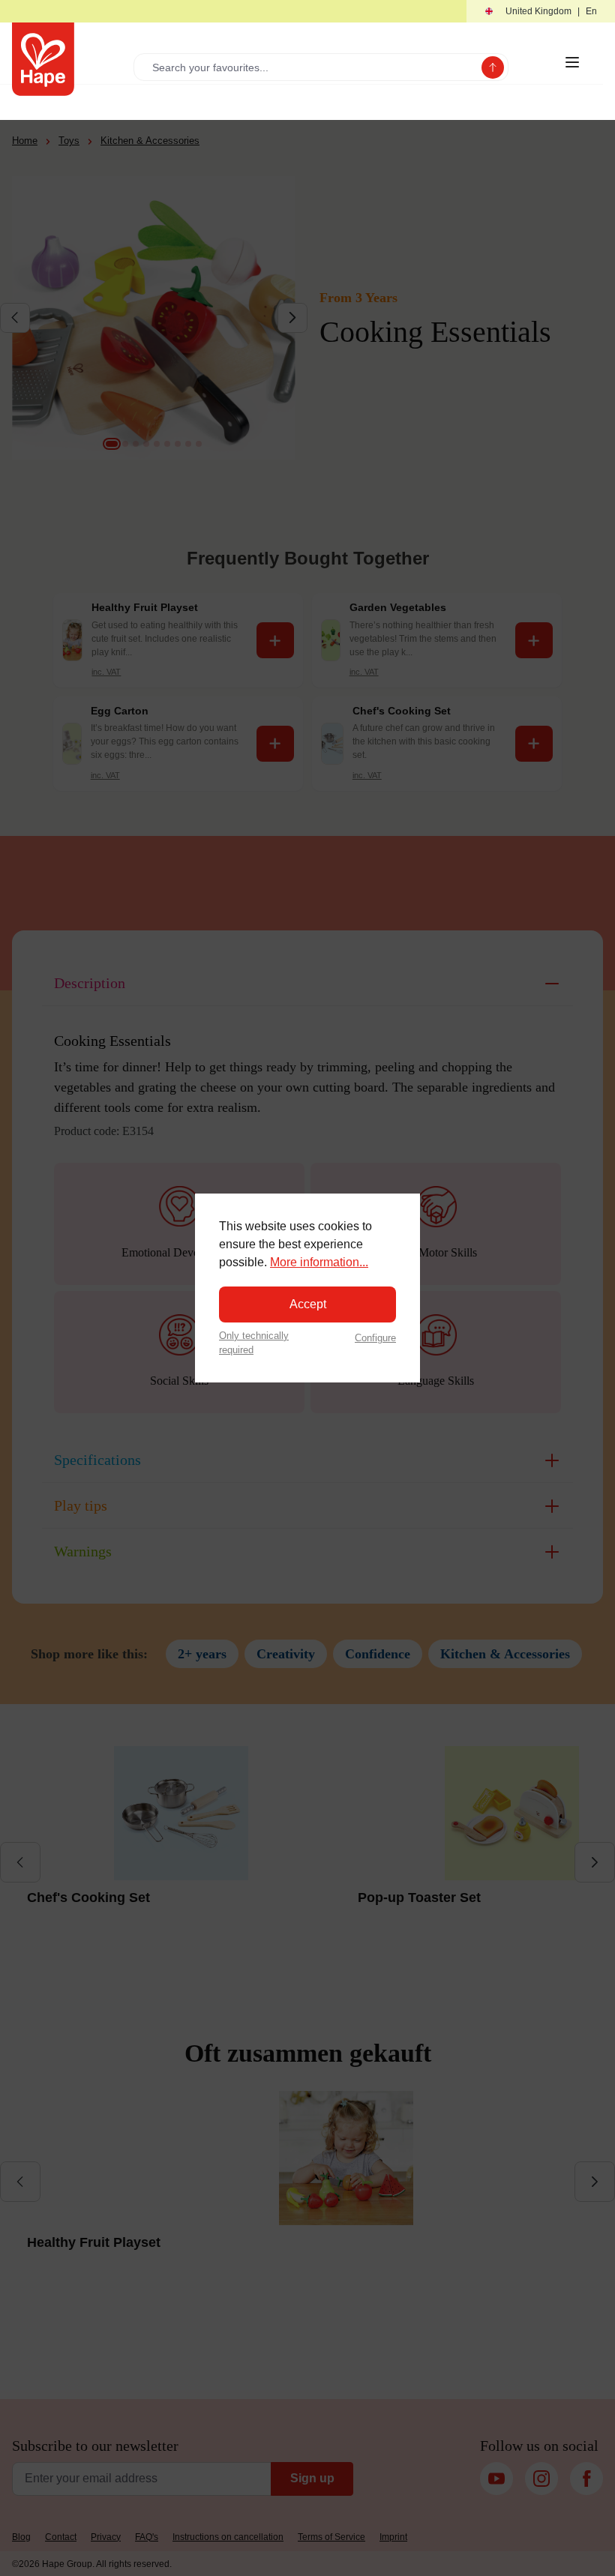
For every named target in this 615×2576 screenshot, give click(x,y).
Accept (308, 1304)
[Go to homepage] (43, 59)
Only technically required (254, 1343)
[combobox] (311, 67)
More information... (319, 1262)
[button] (541, 12)
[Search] (493, 67)
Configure (375, 1338)
